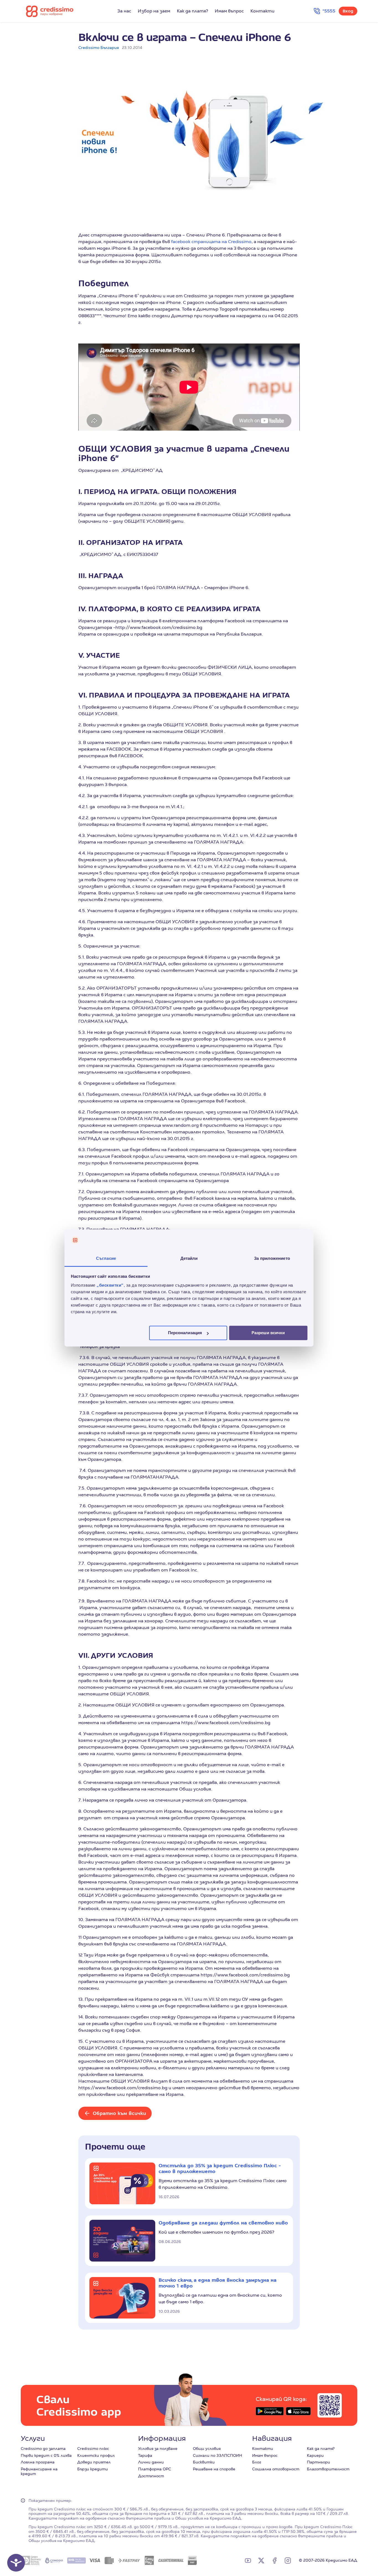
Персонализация (185, 1333)
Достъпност (151, 2476)
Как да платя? (192, 11)
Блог (257, 2462)
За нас (124, 11)
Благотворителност (328, 2469)
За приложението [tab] (272, 1258)
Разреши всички (268, 1333)
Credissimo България (99, 48)
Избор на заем (154, 11)
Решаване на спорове (214, 2469)
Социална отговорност (276, 2469)
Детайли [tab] (189, 1258)
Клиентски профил (96, 2455)
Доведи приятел (94, 2462)
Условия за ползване (158, 2448)
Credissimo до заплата (43, 2448)
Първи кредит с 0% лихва (46, 2455)
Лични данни (151, 2462)
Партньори (319, 2462)
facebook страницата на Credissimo (211, 242)
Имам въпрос (229, 11)
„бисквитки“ (110, 1285)
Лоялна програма (38, 2462)
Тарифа (145, 2455)
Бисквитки (204, 2462)
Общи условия (207, 2448)
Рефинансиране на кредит (39, 2471)
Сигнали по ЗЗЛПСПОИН (218, 2455)
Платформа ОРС (155, 2469)
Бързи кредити (93, 2469)
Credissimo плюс (93, 2448)
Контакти (262, 11)
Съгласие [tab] (106, 1258)
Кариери (315, 2455)
